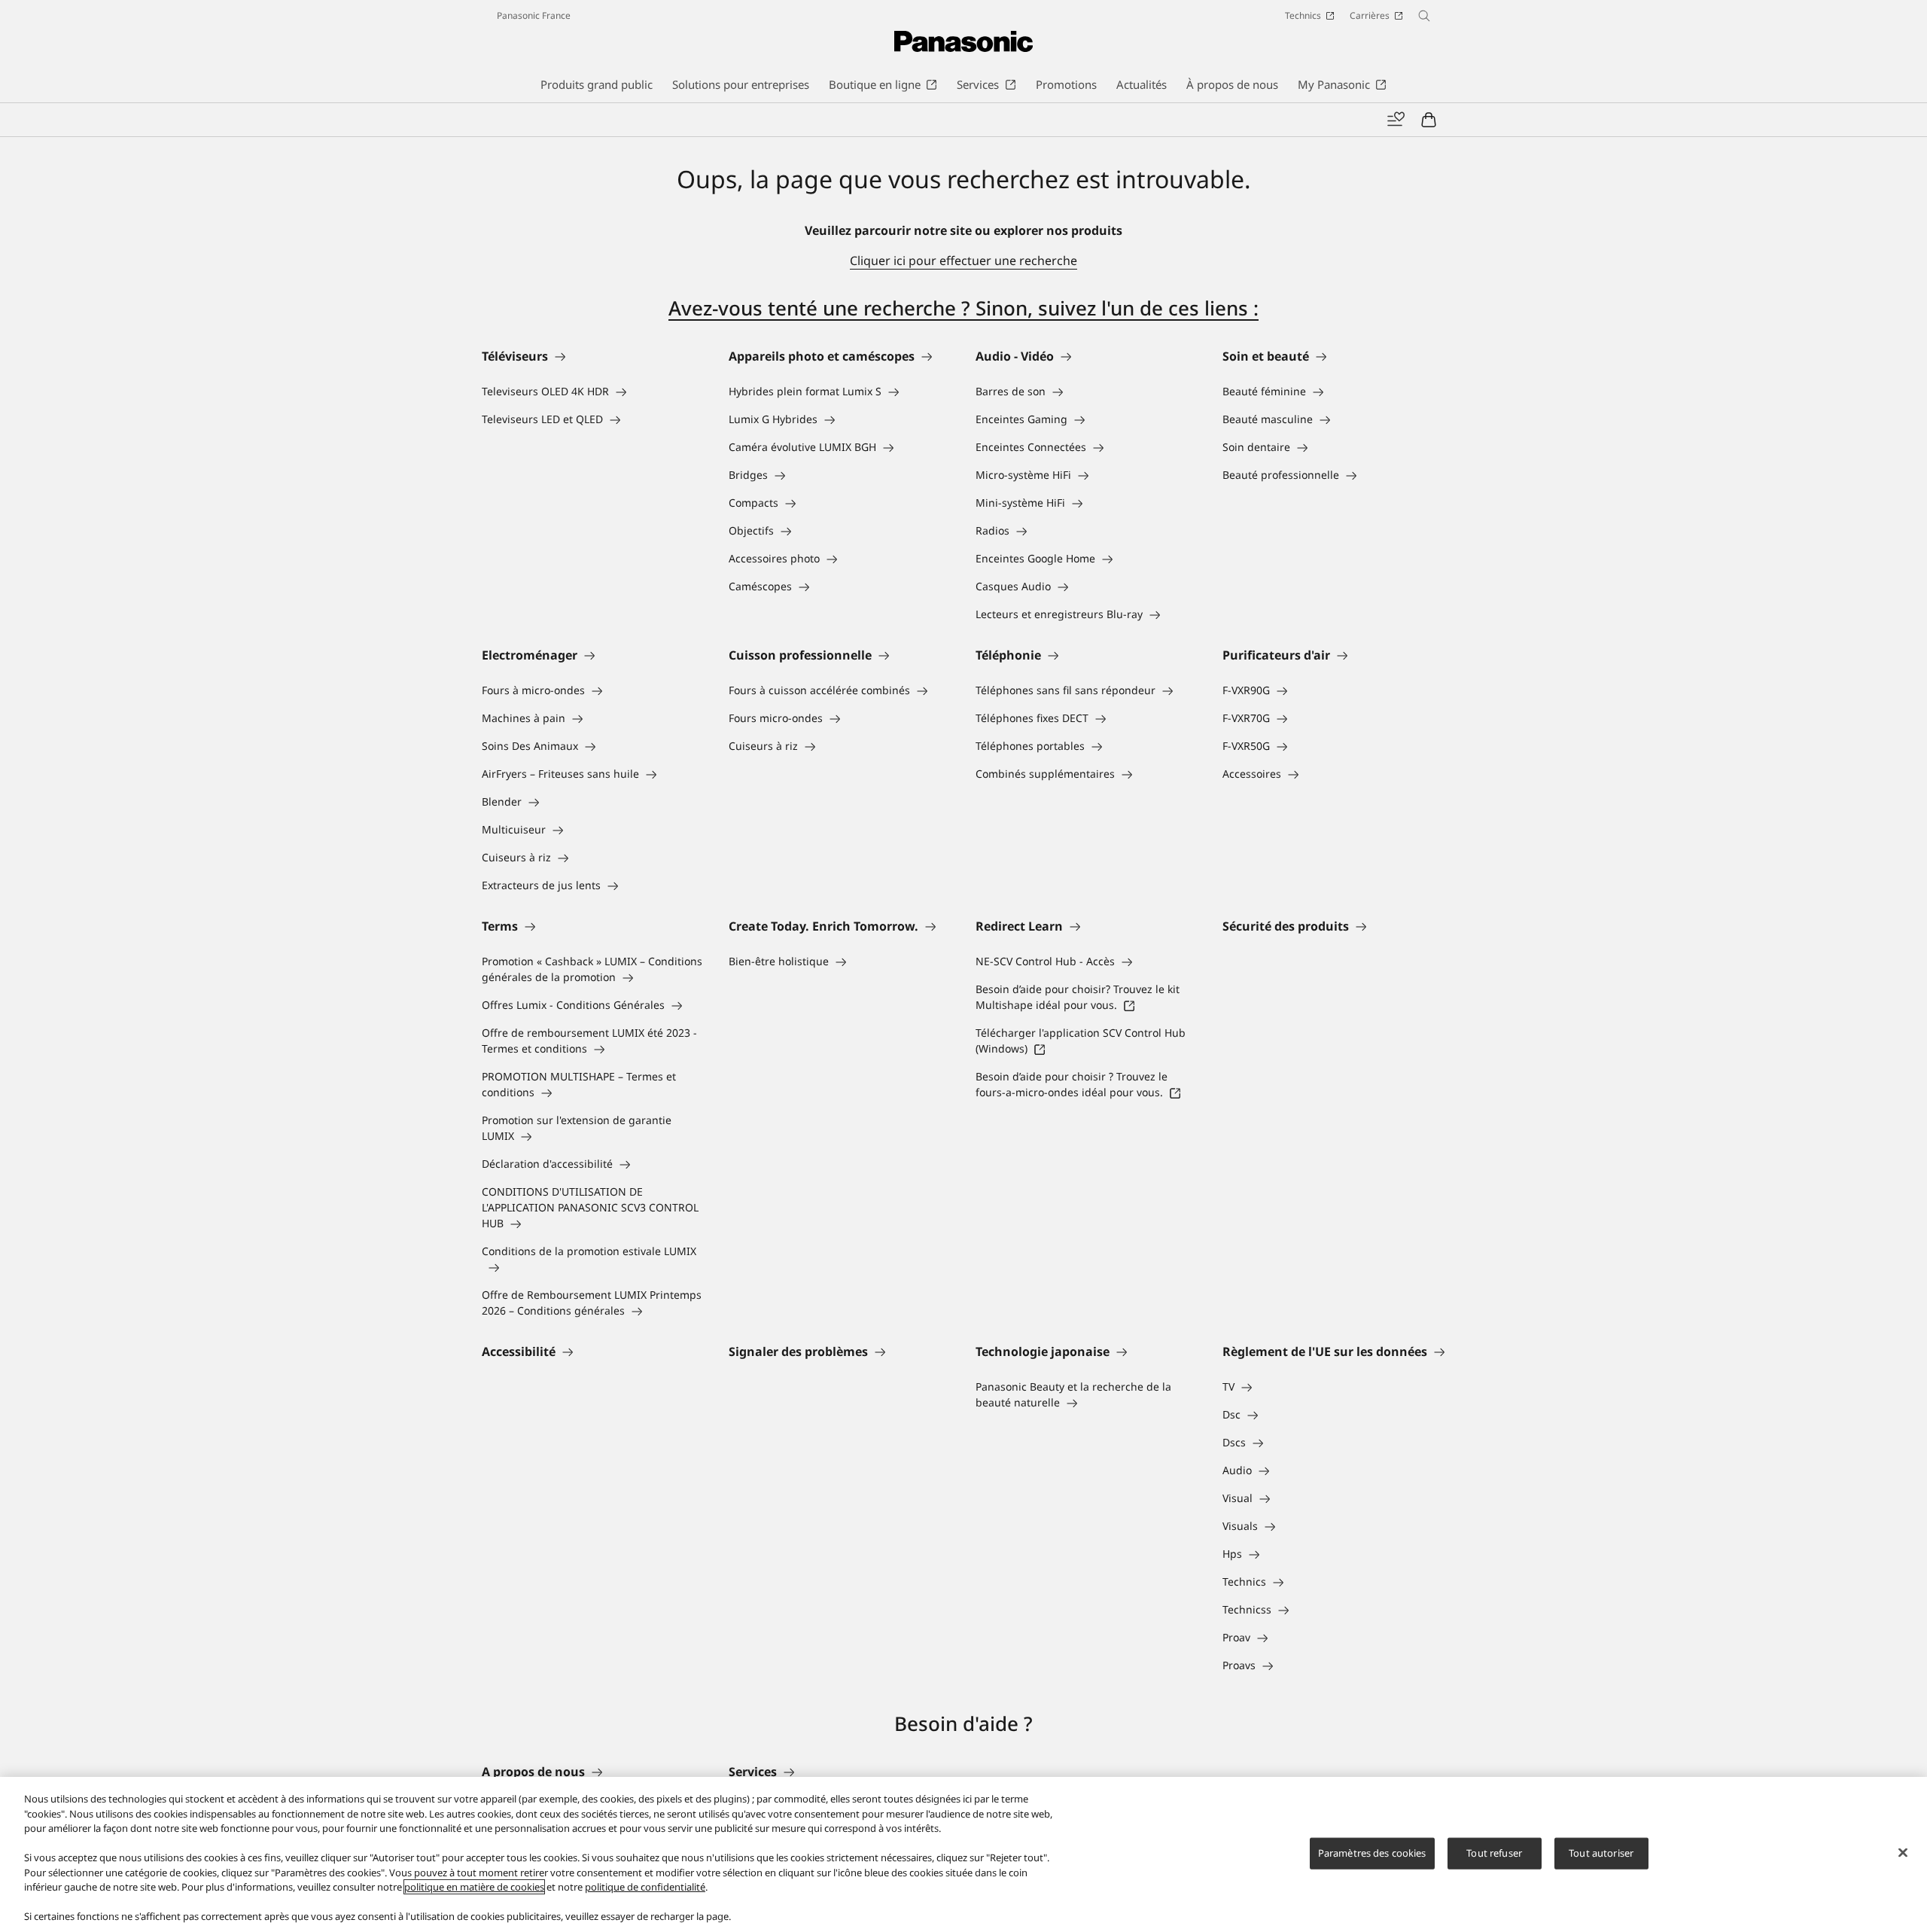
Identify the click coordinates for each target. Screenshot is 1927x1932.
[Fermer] (1903, 1853)
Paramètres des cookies (1372, 1853)
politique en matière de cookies (474, 1887)
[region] (963, 1854)
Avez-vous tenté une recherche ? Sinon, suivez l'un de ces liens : (963, 308)
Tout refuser (1494, 1853)
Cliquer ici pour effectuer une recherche (963, 261)
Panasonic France (534, 15)
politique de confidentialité (645, 1887)
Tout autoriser (1601, 1853)
